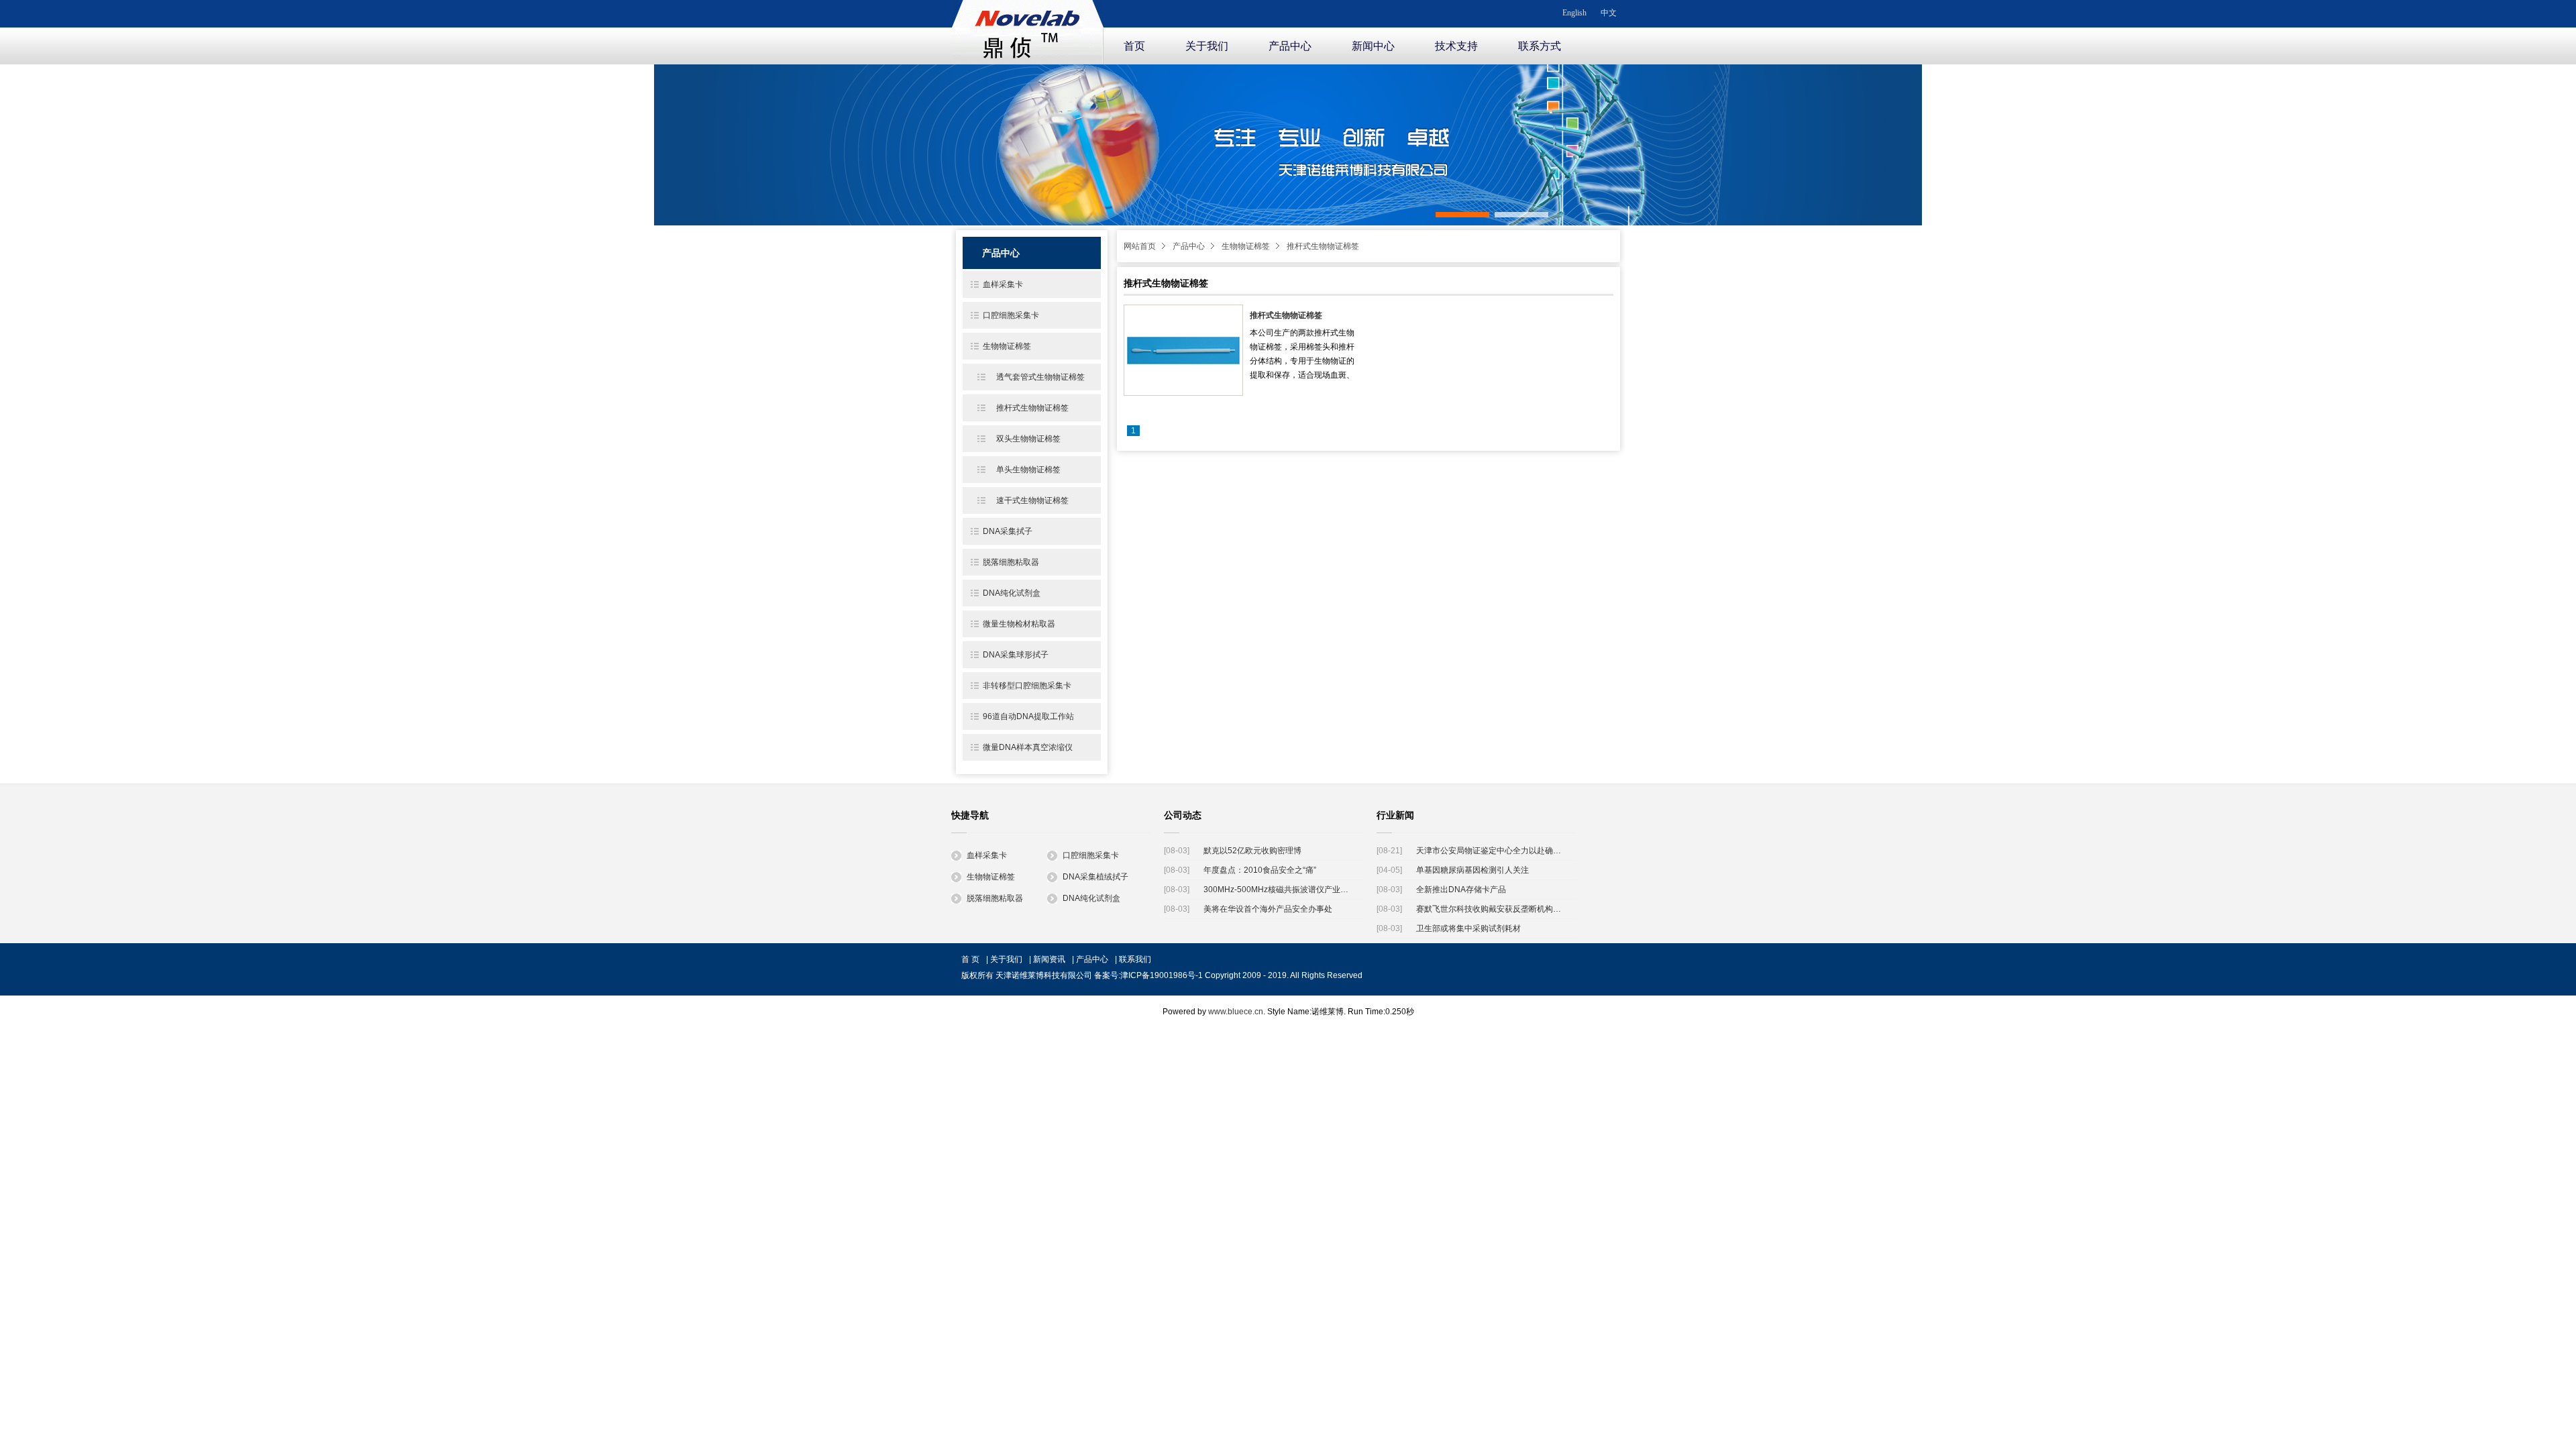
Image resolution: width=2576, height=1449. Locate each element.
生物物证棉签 (1246, 246)
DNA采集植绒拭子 (1095, 877)
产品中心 (1290, 46)
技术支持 (1456, 46)
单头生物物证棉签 (1028, 470)
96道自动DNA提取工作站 (1028, 716)
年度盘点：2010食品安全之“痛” (1260, 870)
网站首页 (1140, 246)
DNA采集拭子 (1008, 531)
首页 (1134, 46)
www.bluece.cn (1236, 1012)
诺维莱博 (1028, 30)
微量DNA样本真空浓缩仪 (1028, 747)
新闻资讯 (1049, 959)
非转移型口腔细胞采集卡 (1027, 686)
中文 (1609, 13)
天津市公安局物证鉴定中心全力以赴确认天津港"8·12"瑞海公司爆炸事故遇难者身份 (1491, 851)
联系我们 (1135, 959)
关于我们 (1207, 46)
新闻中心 (1373, 46)
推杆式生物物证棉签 (1323, 246)
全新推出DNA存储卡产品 (1461, 890)
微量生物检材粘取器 (1019, 624)
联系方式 (1540, 46)
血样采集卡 (1003, 284)
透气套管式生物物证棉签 (1040, 377)
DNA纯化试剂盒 (1012, 593)
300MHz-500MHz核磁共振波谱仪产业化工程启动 (1278, 890)
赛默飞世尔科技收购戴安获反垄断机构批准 (1491, 909)
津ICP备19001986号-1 (1162, 975)
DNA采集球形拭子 (1016, 655)
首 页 (970, 959)
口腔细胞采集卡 (1011, 315)
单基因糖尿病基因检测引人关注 (1472, 870)
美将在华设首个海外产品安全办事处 (1268, 909)
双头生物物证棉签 (1028, 439)
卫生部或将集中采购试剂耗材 (1468, 928)
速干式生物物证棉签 (1032, 500)
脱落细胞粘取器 (1011, 562)
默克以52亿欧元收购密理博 (1252, 851)
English (1574, 13)
